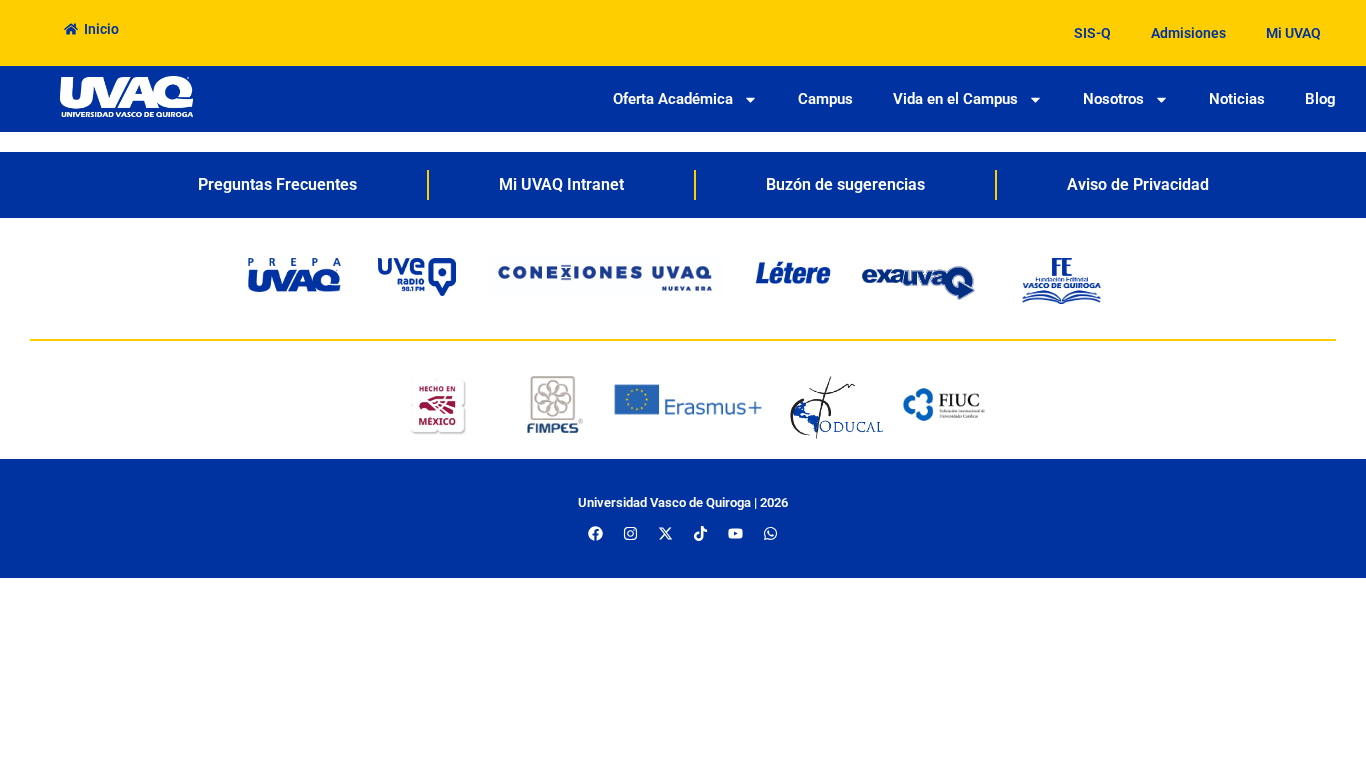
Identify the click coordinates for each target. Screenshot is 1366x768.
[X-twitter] (665, 533)
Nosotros (1113, 99)
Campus (825, 99)
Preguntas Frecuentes (277, 184)
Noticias (1237, 99)
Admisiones (1188, 33)
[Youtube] (735, 533)
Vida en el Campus (955, 99)
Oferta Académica (673, 99)
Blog (1320, 99)
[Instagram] (630, 533)
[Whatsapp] (770, 533)
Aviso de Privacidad (1138, 184)
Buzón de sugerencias (845, 184)
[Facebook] (595, 533)
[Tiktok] (700, 533)
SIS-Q (1092, 33)
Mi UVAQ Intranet (561, 184)
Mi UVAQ (1293, 33)
